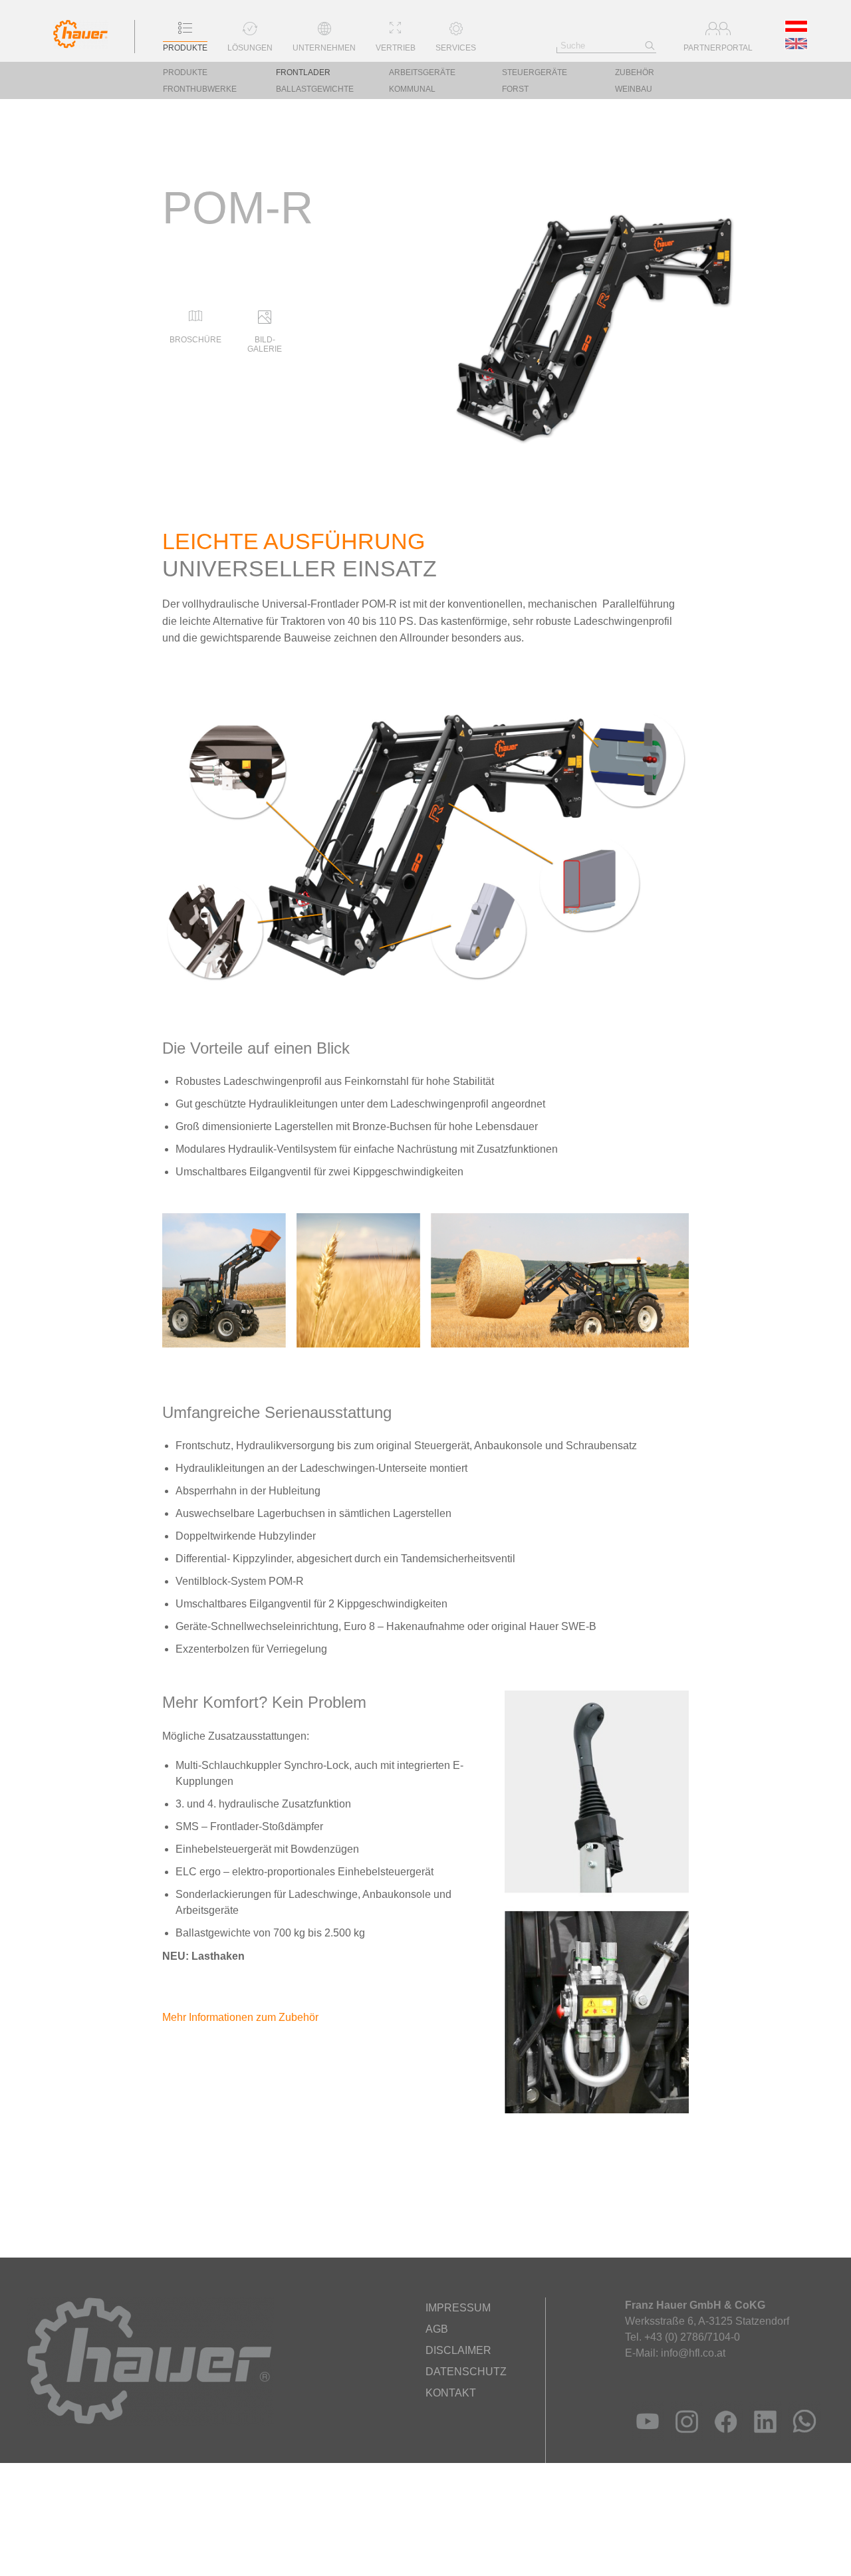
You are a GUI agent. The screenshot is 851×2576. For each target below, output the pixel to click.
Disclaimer (458, 2350)
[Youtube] (645, 2437)
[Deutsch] (797, 29)
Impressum (458, 2308)
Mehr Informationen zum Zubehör (240, 2017)
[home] (81, 45)
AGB (437, 2329)
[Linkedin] (762, 2437)
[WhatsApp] (801, 2437)
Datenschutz (466, 2372)
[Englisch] (797, 46)
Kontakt (451, 2393)
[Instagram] (684, 2437)
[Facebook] (723, 2437)
